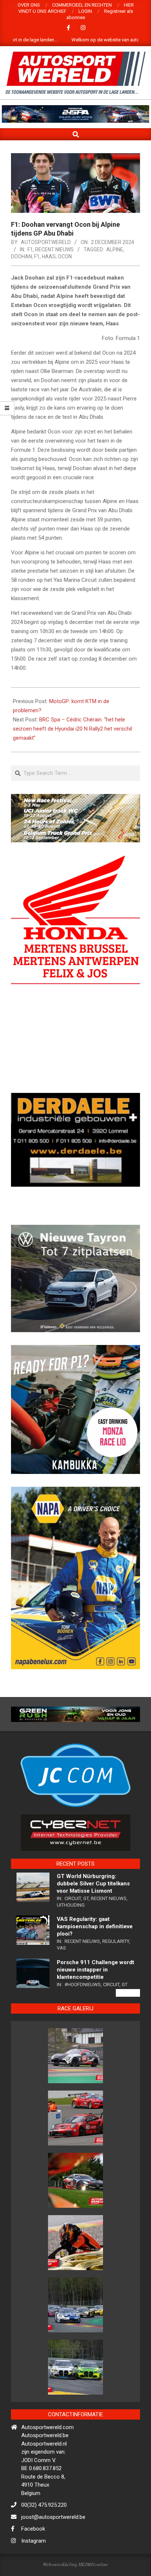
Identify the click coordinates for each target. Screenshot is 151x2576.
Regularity (116, 1971)
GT (86, 1928)
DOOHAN (21, 256)
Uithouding (71, 1934)
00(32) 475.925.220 (44, 2534)
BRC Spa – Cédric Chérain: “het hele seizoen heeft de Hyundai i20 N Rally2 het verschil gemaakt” (72, 729)
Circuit (73, 1928)
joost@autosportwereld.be (53, 2546)
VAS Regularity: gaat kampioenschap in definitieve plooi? (95, 1956)
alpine (115, 250)
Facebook (33, 2558)
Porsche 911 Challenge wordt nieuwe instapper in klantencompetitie (95, 1999)
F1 (30, 250)
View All (128, 2022)
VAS (61, 1977)
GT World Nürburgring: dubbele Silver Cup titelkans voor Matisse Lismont (93, 1913)
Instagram (34, 2570)
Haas (49, 256)
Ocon (65, 256)
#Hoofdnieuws (83, 2014)
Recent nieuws (54, 250)
